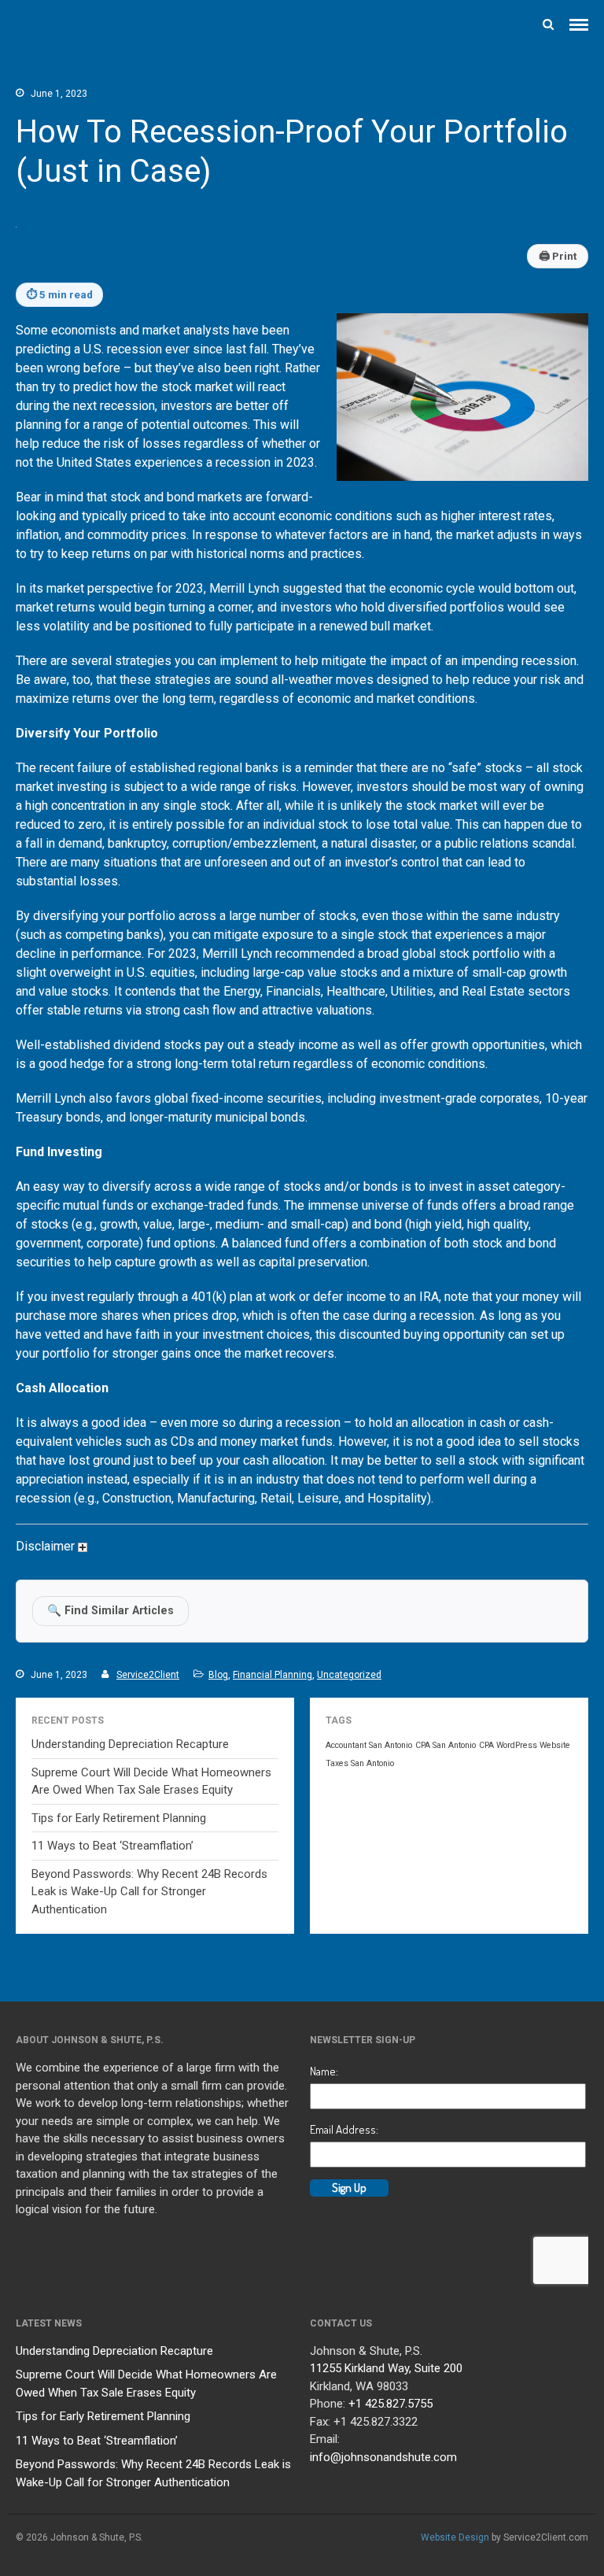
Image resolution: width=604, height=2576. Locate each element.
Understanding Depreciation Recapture (130, 1744)
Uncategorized (349, 1675)
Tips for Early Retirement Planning (119, 1818)
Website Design (455, 2537)
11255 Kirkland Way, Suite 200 (386, 2368)
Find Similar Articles (110, 1611)
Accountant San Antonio (369, 1745)
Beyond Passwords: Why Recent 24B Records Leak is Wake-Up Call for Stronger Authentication (149, 1892)
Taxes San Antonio (360, 1763)
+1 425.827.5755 (390, 2404)
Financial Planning (273, 1675)
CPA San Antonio (446, 1745)
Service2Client (148, 1675)
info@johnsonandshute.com (383, 2457)
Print (558, 256)
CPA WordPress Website (525, 1745)
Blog (218, 1675)
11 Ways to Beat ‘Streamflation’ (112, 1846)
